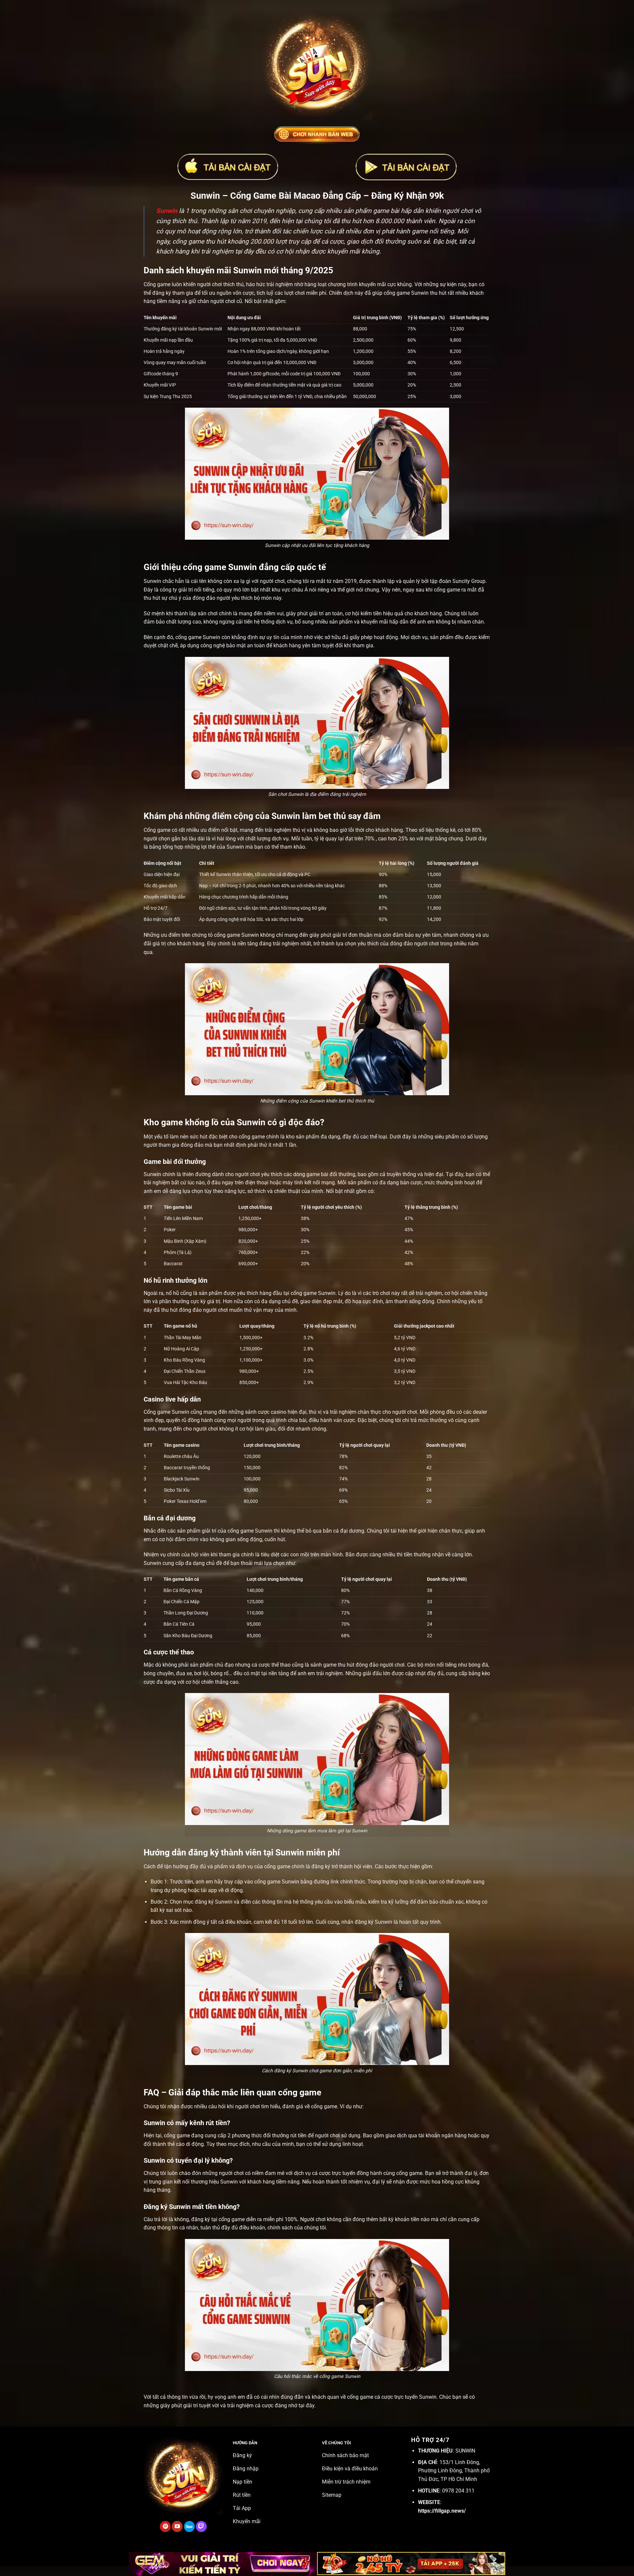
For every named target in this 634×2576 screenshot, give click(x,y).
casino (279, 1412)
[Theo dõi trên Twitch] (201, 2526)
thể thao (281, 1665)
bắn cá (331, 1531)
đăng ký (321, 1866)
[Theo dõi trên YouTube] (177, 2526)
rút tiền (298, 2135)
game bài (317, 1174)
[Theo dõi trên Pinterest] (165, 2526)
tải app (209, 1890)
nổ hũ (172, 1293)
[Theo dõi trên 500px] (189, 2526)
